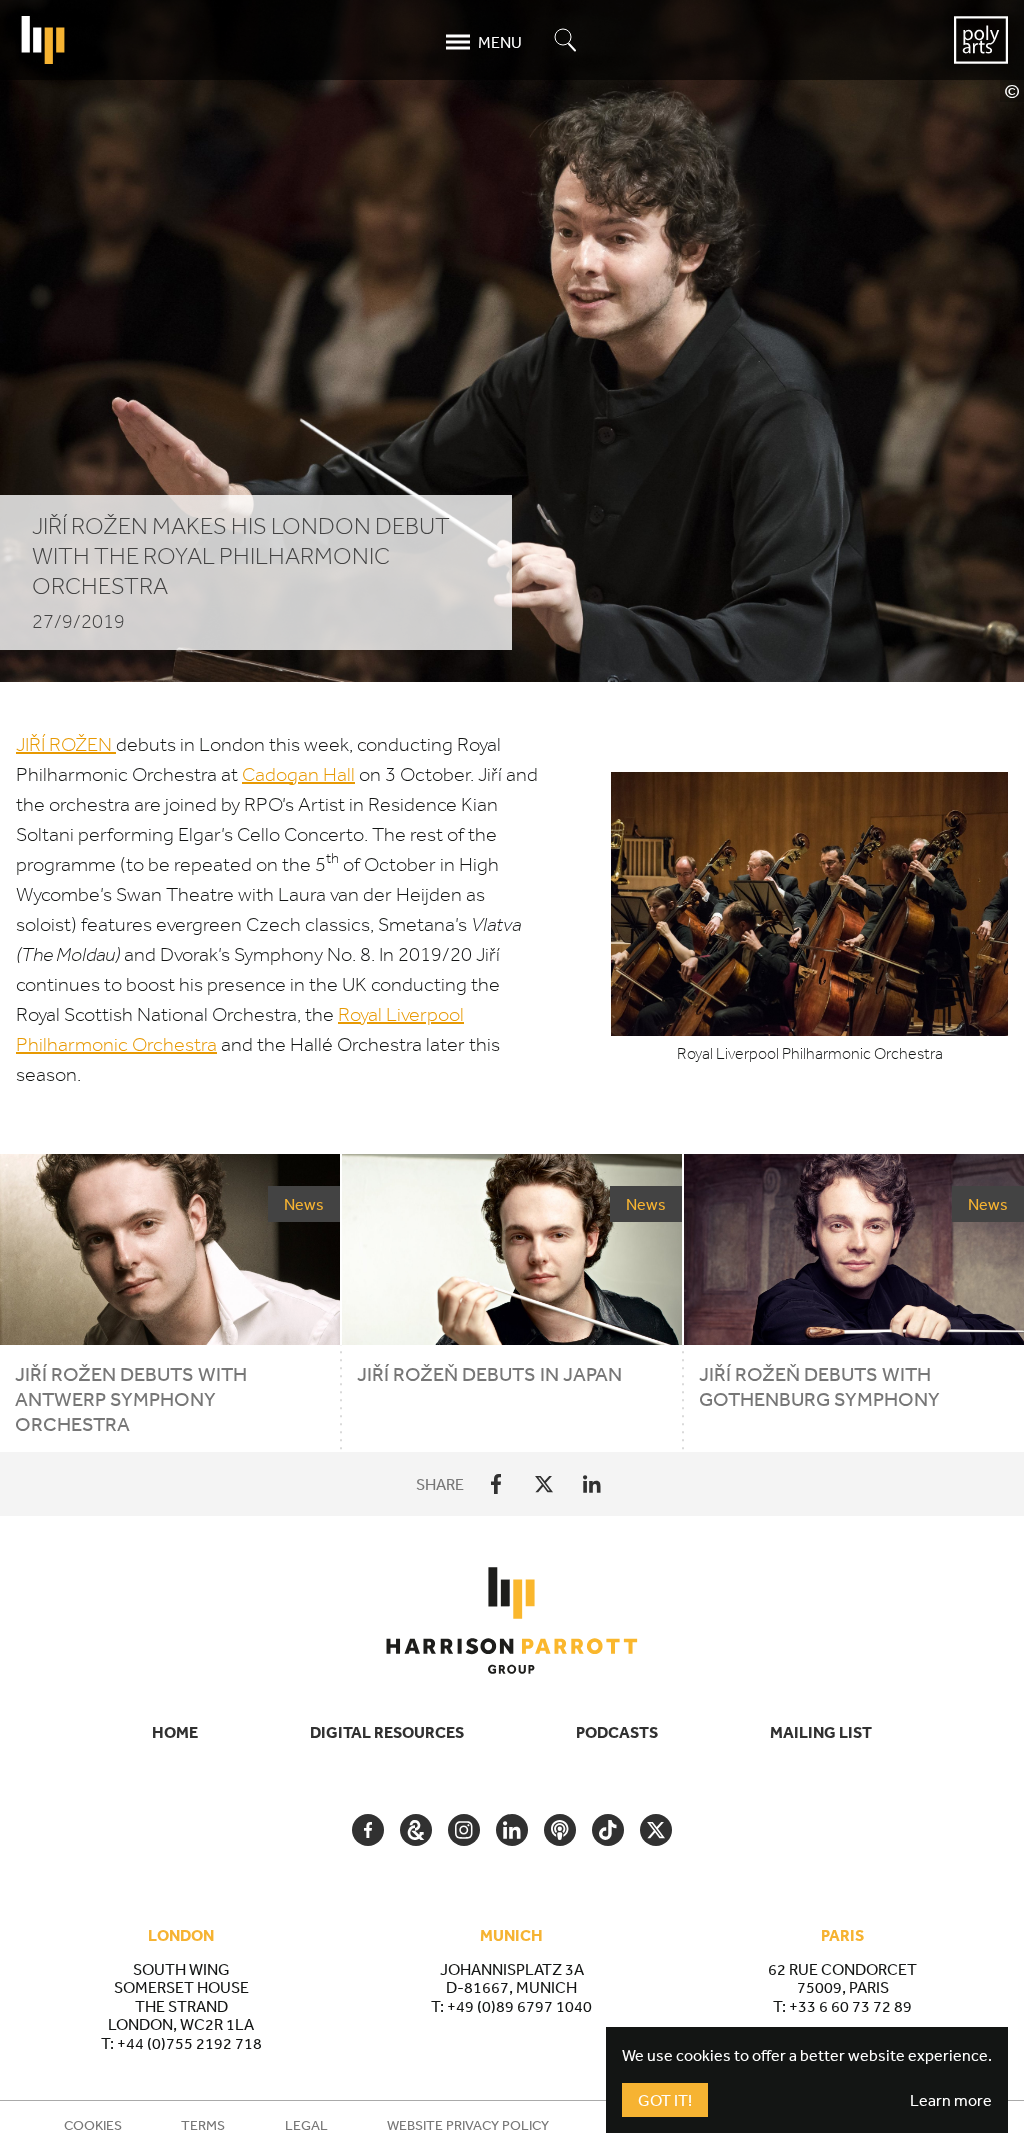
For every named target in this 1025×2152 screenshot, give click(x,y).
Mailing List (821, 1732)
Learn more (951, 2100)
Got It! (665, 2100)
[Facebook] (496, 1484)
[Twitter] (544, 1484)
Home (175, 1732)
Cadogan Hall (298, 774)
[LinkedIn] (592, 1484)
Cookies (93, 2125)
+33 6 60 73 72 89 (850, 2006)
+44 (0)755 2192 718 (189, 2043)
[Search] (566, 41)
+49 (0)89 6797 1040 (519, 2006)
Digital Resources (387, 1732)
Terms (203, 2125)
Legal (306, 2125)
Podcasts (617, 1732)
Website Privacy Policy (468, 2125)
